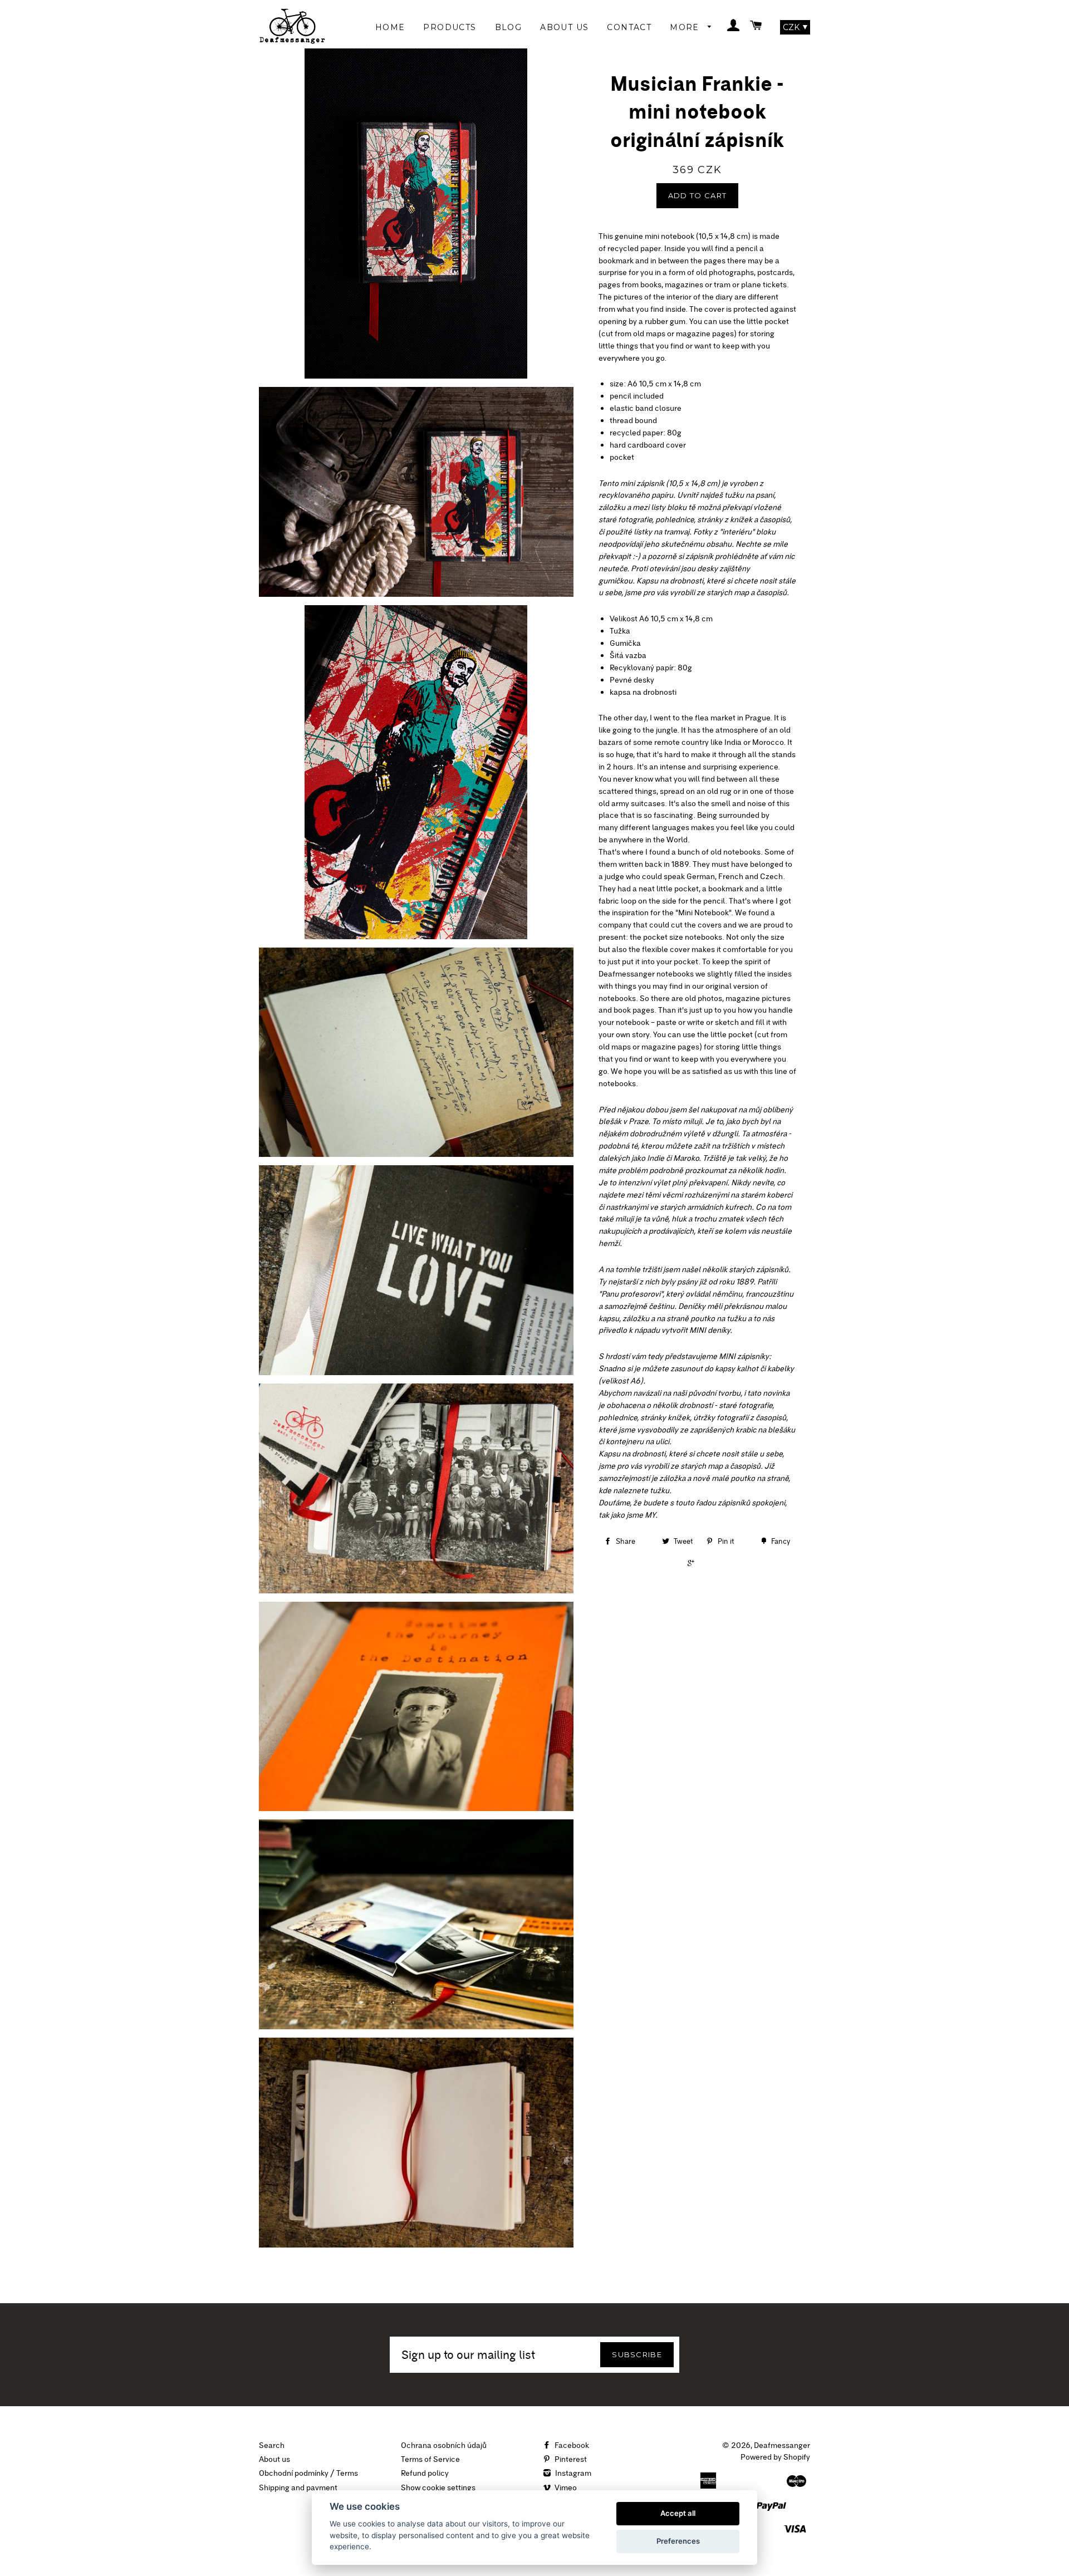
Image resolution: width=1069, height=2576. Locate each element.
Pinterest (570, 2459)
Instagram (572, 2473)
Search (272, 2445)
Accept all (678, 2513)
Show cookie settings (438, 2487)
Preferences (678, 2541)
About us (274, 2459)
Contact (629, 27)
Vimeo (565, 2487)
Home (390, 27)
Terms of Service (430, 2459)
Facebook (571, 2445)
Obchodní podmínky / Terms (308, 2473)
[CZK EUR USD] (795, 27)
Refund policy (425, 2473)
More (686, 27)
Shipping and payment (298, 2487)
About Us (564, 27)
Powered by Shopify (775, 2457)
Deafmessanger (782, 2445)
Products (450, 27)
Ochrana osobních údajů (444, 2445)
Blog (509, 27)
